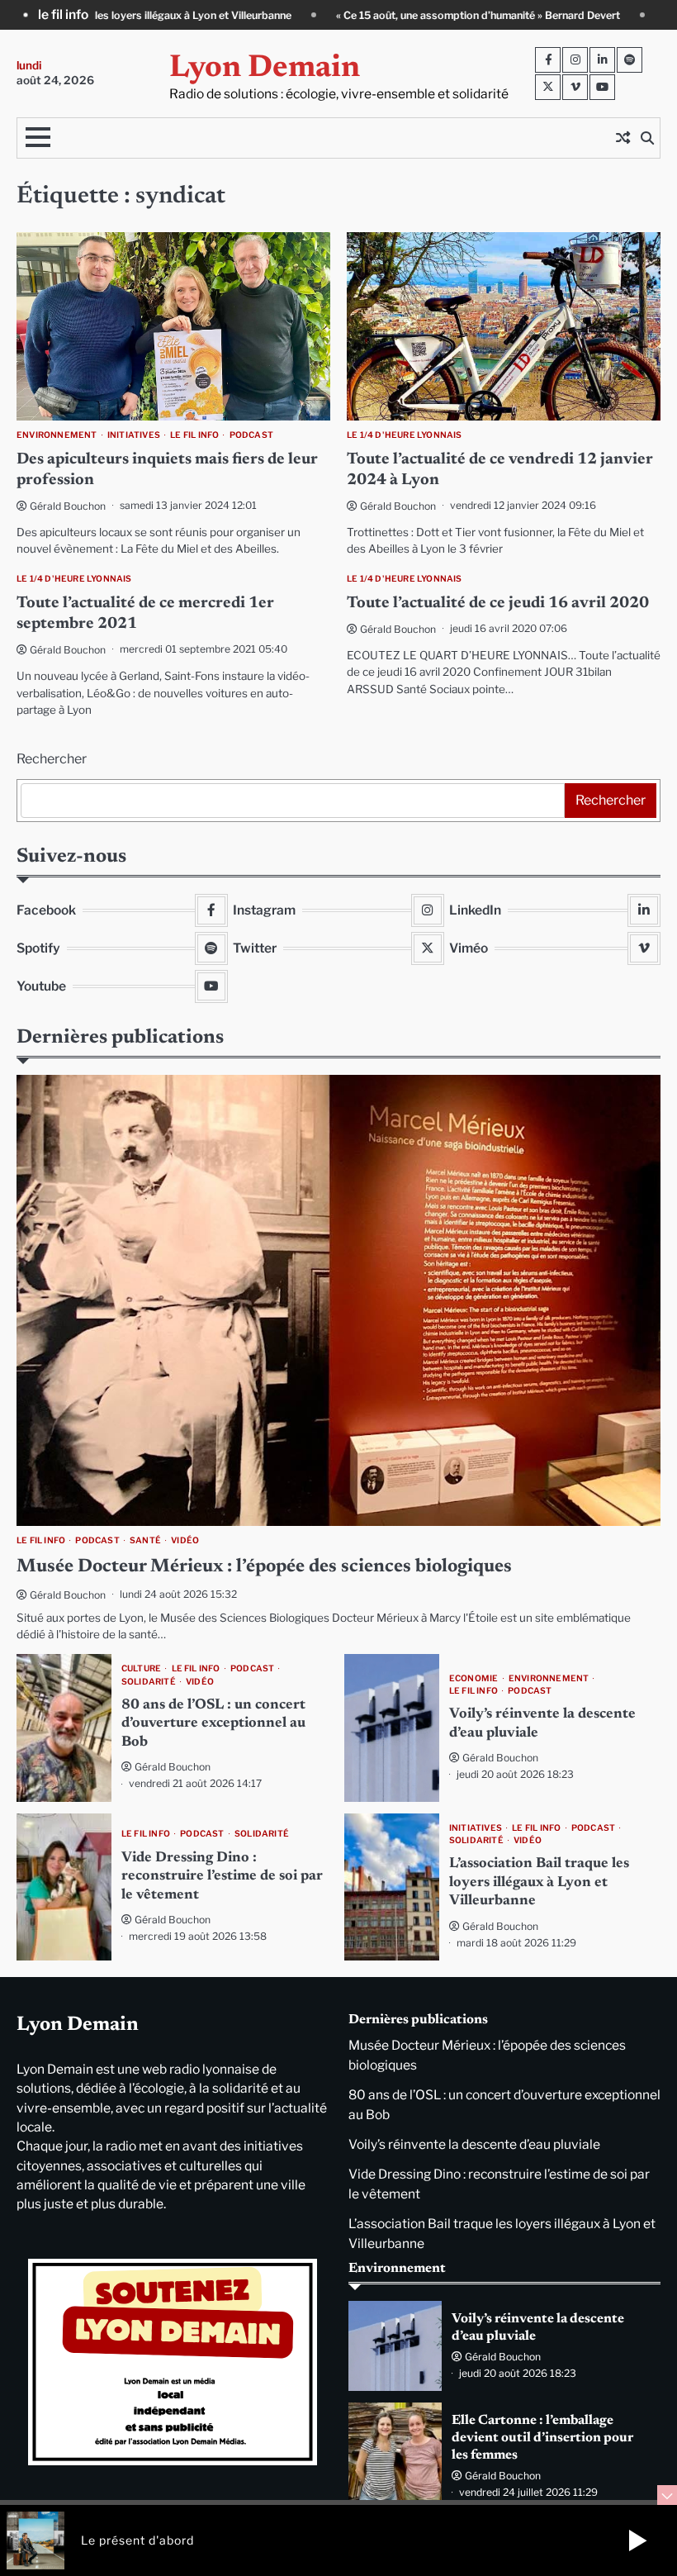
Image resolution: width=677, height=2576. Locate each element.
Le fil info (194, 435)
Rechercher (52, 759)
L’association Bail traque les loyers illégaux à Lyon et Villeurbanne (539, 1882)
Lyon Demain (265, 69)
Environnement (57, 435)
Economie (474, 1678)
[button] (637, 2540)
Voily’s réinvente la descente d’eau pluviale (474, 2144)
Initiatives (134, 435)
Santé (145, 1540)
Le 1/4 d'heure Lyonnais (405, 435)
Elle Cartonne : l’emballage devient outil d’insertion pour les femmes (542, 2438)
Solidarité (149, 1682)
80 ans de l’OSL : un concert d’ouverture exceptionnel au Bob (213, 1724)
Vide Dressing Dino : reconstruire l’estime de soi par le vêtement (222, 1877)
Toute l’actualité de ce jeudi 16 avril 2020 (498, 604)
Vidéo (185, 1540)
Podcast (251, 435)
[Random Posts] (623, 138)
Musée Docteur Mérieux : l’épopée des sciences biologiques (264, 1567)
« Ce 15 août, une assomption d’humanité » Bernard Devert (300, 15)
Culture (141, 1668)
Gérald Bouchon (68, 506)
